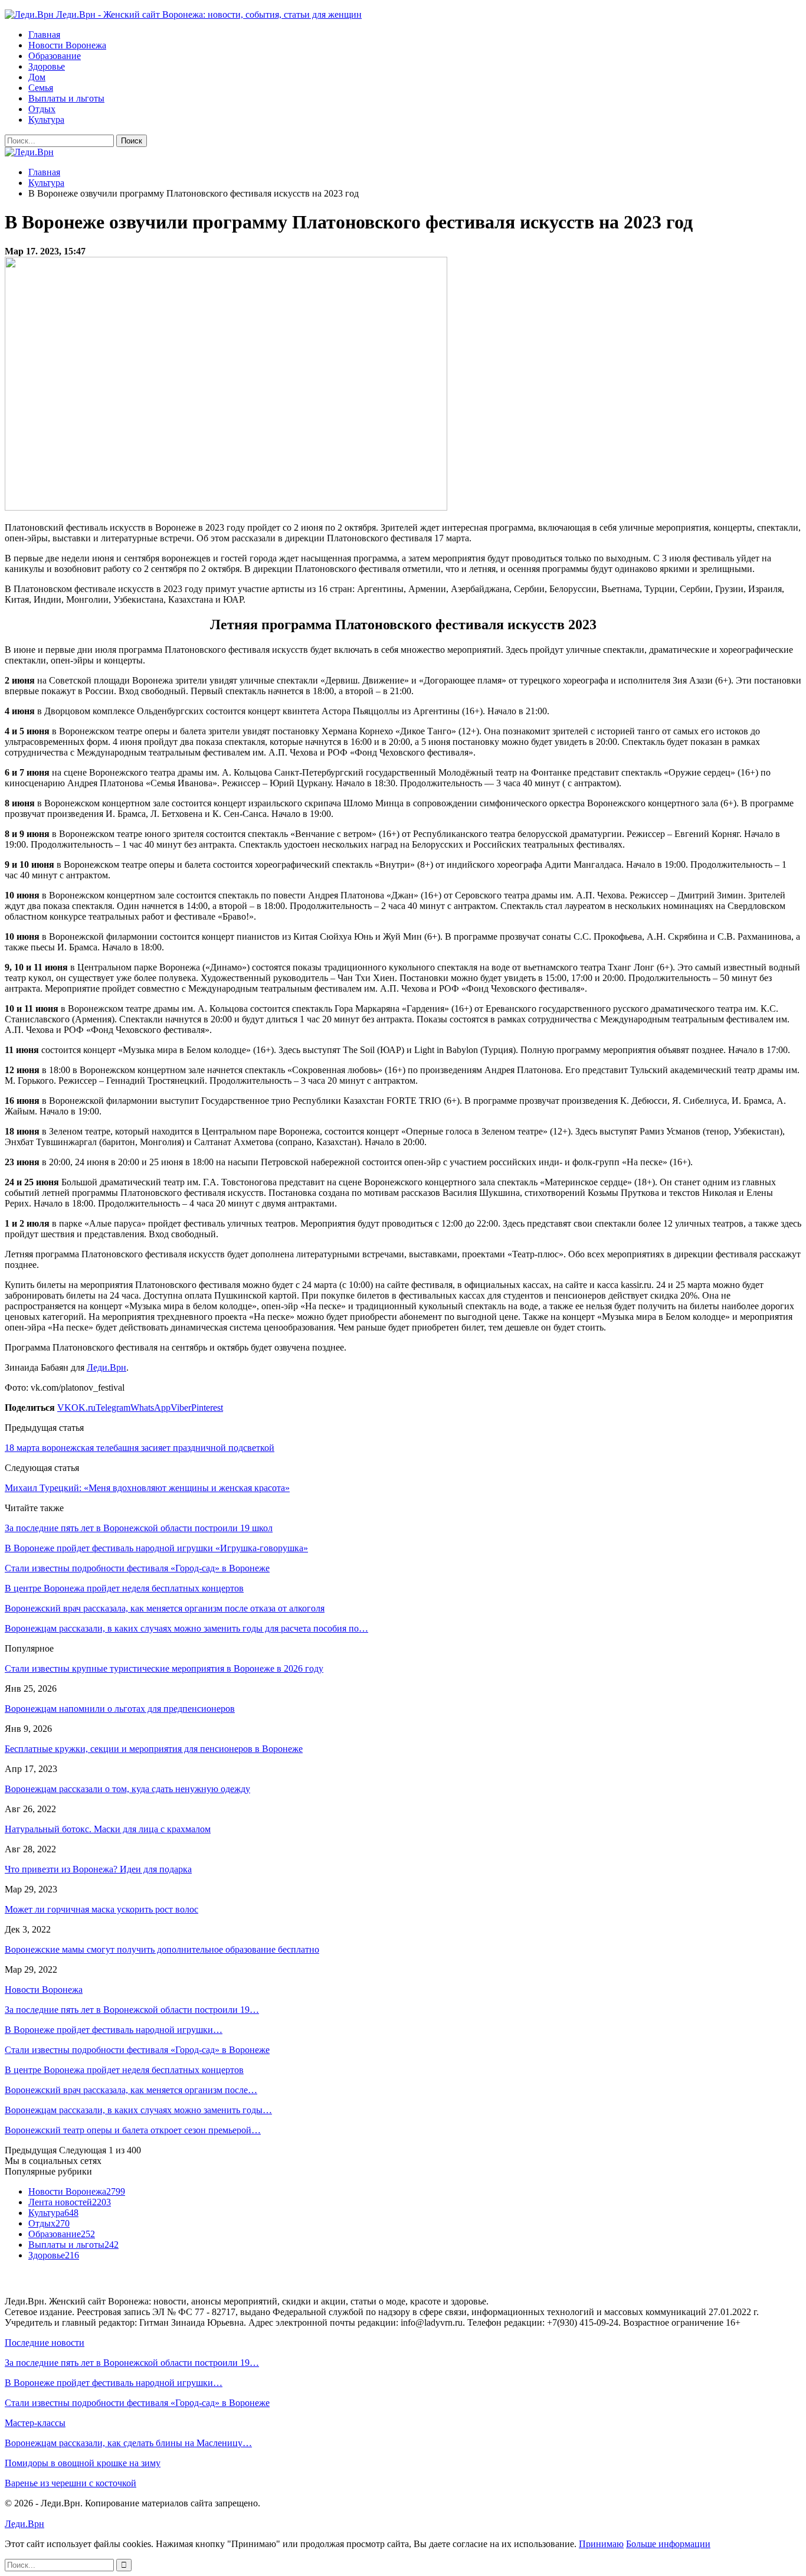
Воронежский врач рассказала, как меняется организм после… (131, 2090)
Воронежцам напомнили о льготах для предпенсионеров (120, 1709)
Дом (37, 77)
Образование (55, 56)
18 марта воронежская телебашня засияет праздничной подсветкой (140, 1448)
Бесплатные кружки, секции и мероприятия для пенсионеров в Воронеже (154, 1749)
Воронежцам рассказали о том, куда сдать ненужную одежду (127, 1789)
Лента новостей (70, 2202)
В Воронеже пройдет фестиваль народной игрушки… (114, 2030)
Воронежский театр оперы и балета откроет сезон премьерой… (133, 2130)
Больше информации (668, 2544)
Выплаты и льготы (66, 98)
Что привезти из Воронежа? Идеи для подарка (98, 1869)
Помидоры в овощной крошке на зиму (83, 2463)
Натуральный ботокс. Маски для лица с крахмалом (108, 1829)
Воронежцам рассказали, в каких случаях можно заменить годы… (138, 2110)
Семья (41, 88)
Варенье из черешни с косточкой (71, 2483)
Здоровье (47, 66)
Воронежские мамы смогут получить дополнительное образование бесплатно (162, 1949)
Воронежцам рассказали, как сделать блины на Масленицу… (128, 2443)
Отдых (42, 109)
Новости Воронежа (67, 45)
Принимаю (601, 2544)
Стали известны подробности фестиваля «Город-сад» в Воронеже (137, 2050)
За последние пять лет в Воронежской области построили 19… (132, 2010)
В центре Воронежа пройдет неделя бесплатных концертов (124, 2070)
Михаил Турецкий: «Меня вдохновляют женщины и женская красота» (147, 1488)
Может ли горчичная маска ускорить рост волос (101, 1909)
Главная (44, 35)
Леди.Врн (107, 1367)
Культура (46, 120)
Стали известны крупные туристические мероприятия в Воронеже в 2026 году (164, 1668)
